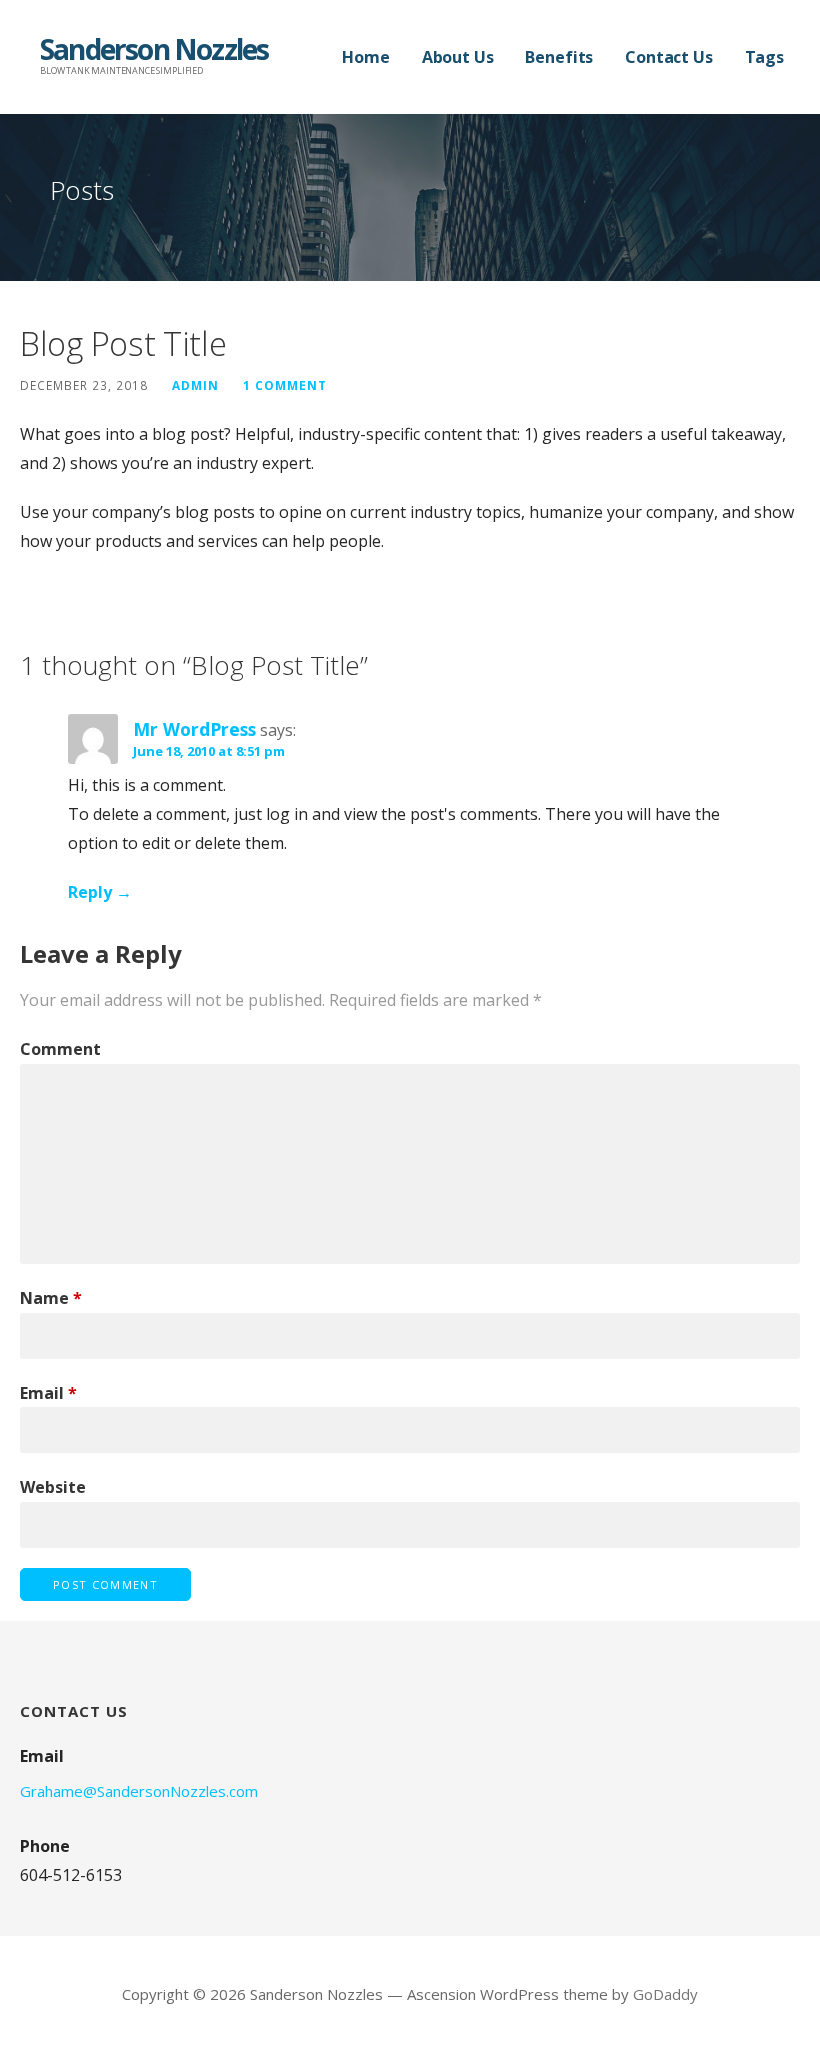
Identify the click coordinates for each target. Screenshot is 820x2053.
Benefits (559, 57)
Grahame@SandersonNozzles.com (139, 1791)
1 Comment (285, 385)
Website (53, 1487)
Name (51, 1298)
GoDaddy (665, 1994)
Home (365, 57)
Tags (764, 57)
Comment (60, 1049)
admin (195, 385)
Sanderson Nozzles (154, 49)
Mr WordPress (194, 729)
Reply (90, 892)
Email (48, 1393)
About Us (458, 57)
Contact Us (668, 57)
